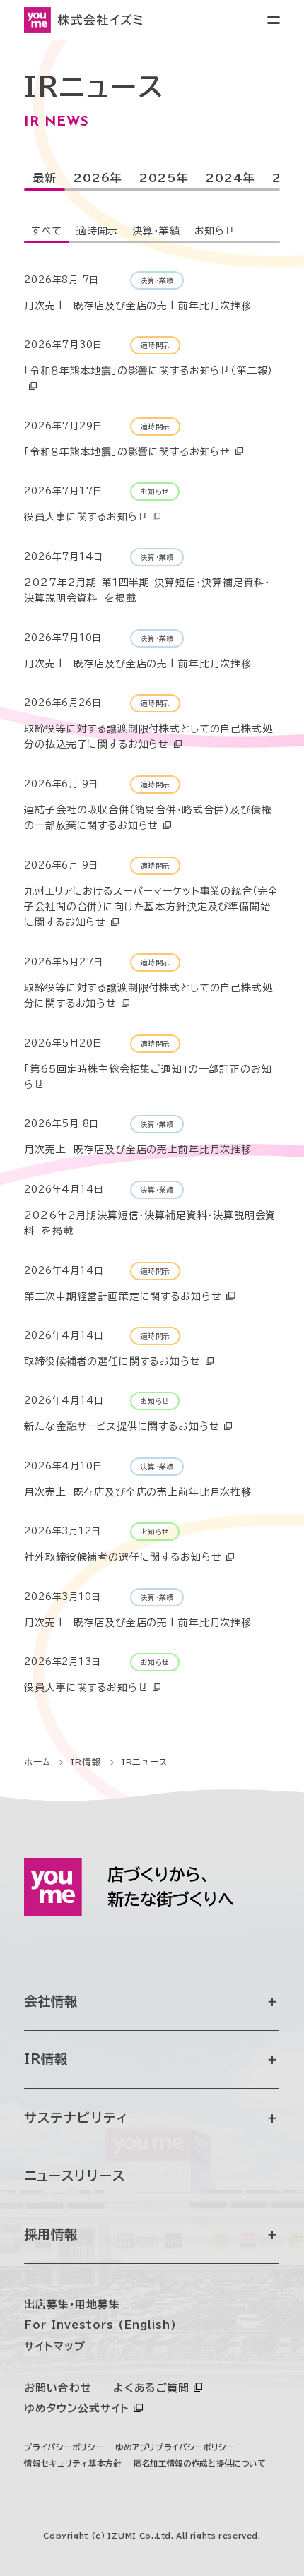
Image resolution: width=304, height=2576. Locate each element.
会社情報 (51, 2001)
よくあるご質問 (151, 2388)
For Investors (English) (100, 2325)
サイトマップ (54, 2346)
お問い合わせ (58, 2388)
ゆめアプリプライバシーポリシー (175, 2447)
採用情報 (51, 2234)
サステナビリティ (76, 2118)
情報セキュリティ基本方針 (72, 2463)
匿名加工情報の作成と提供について (200, 2463)
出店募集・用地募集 (72, 2304)
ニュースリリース (75, 2176)
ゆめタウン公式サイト (77, 2408)
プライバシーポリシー (64, 2447)
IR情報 (46, 2059)
